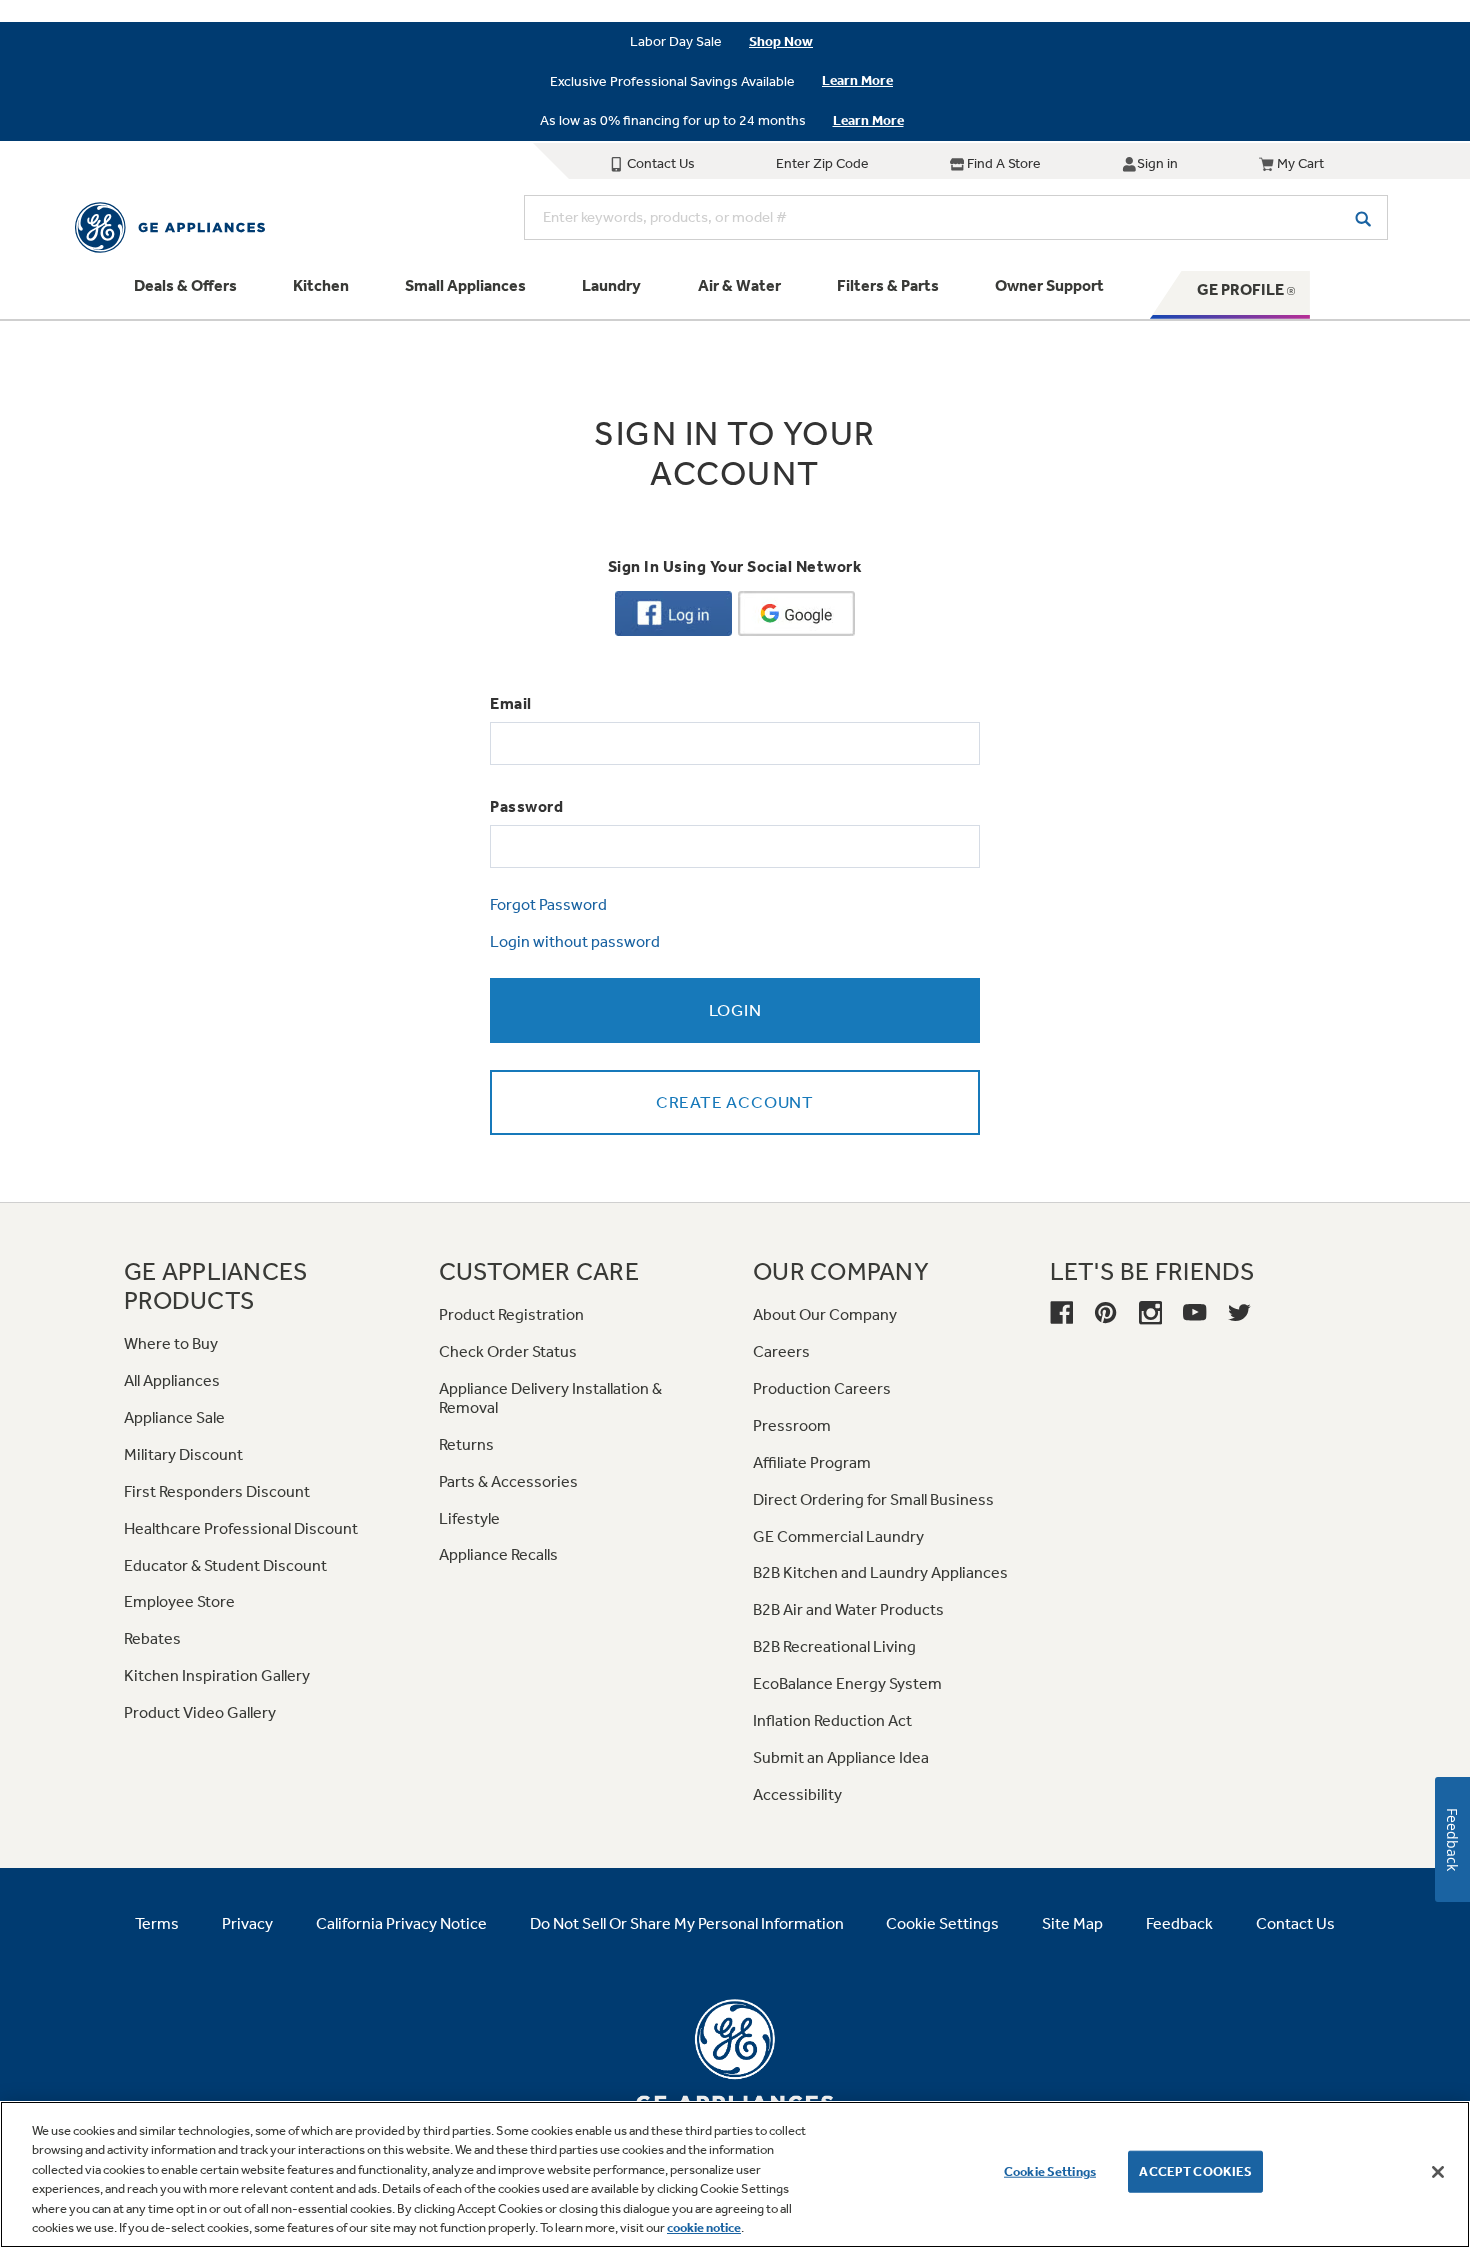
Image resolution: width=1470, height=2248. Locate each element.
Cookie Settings (1050, 2171)
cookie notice (704, 2227)
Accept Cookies (1195, 2171)
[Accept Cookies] (1438, 2172)
